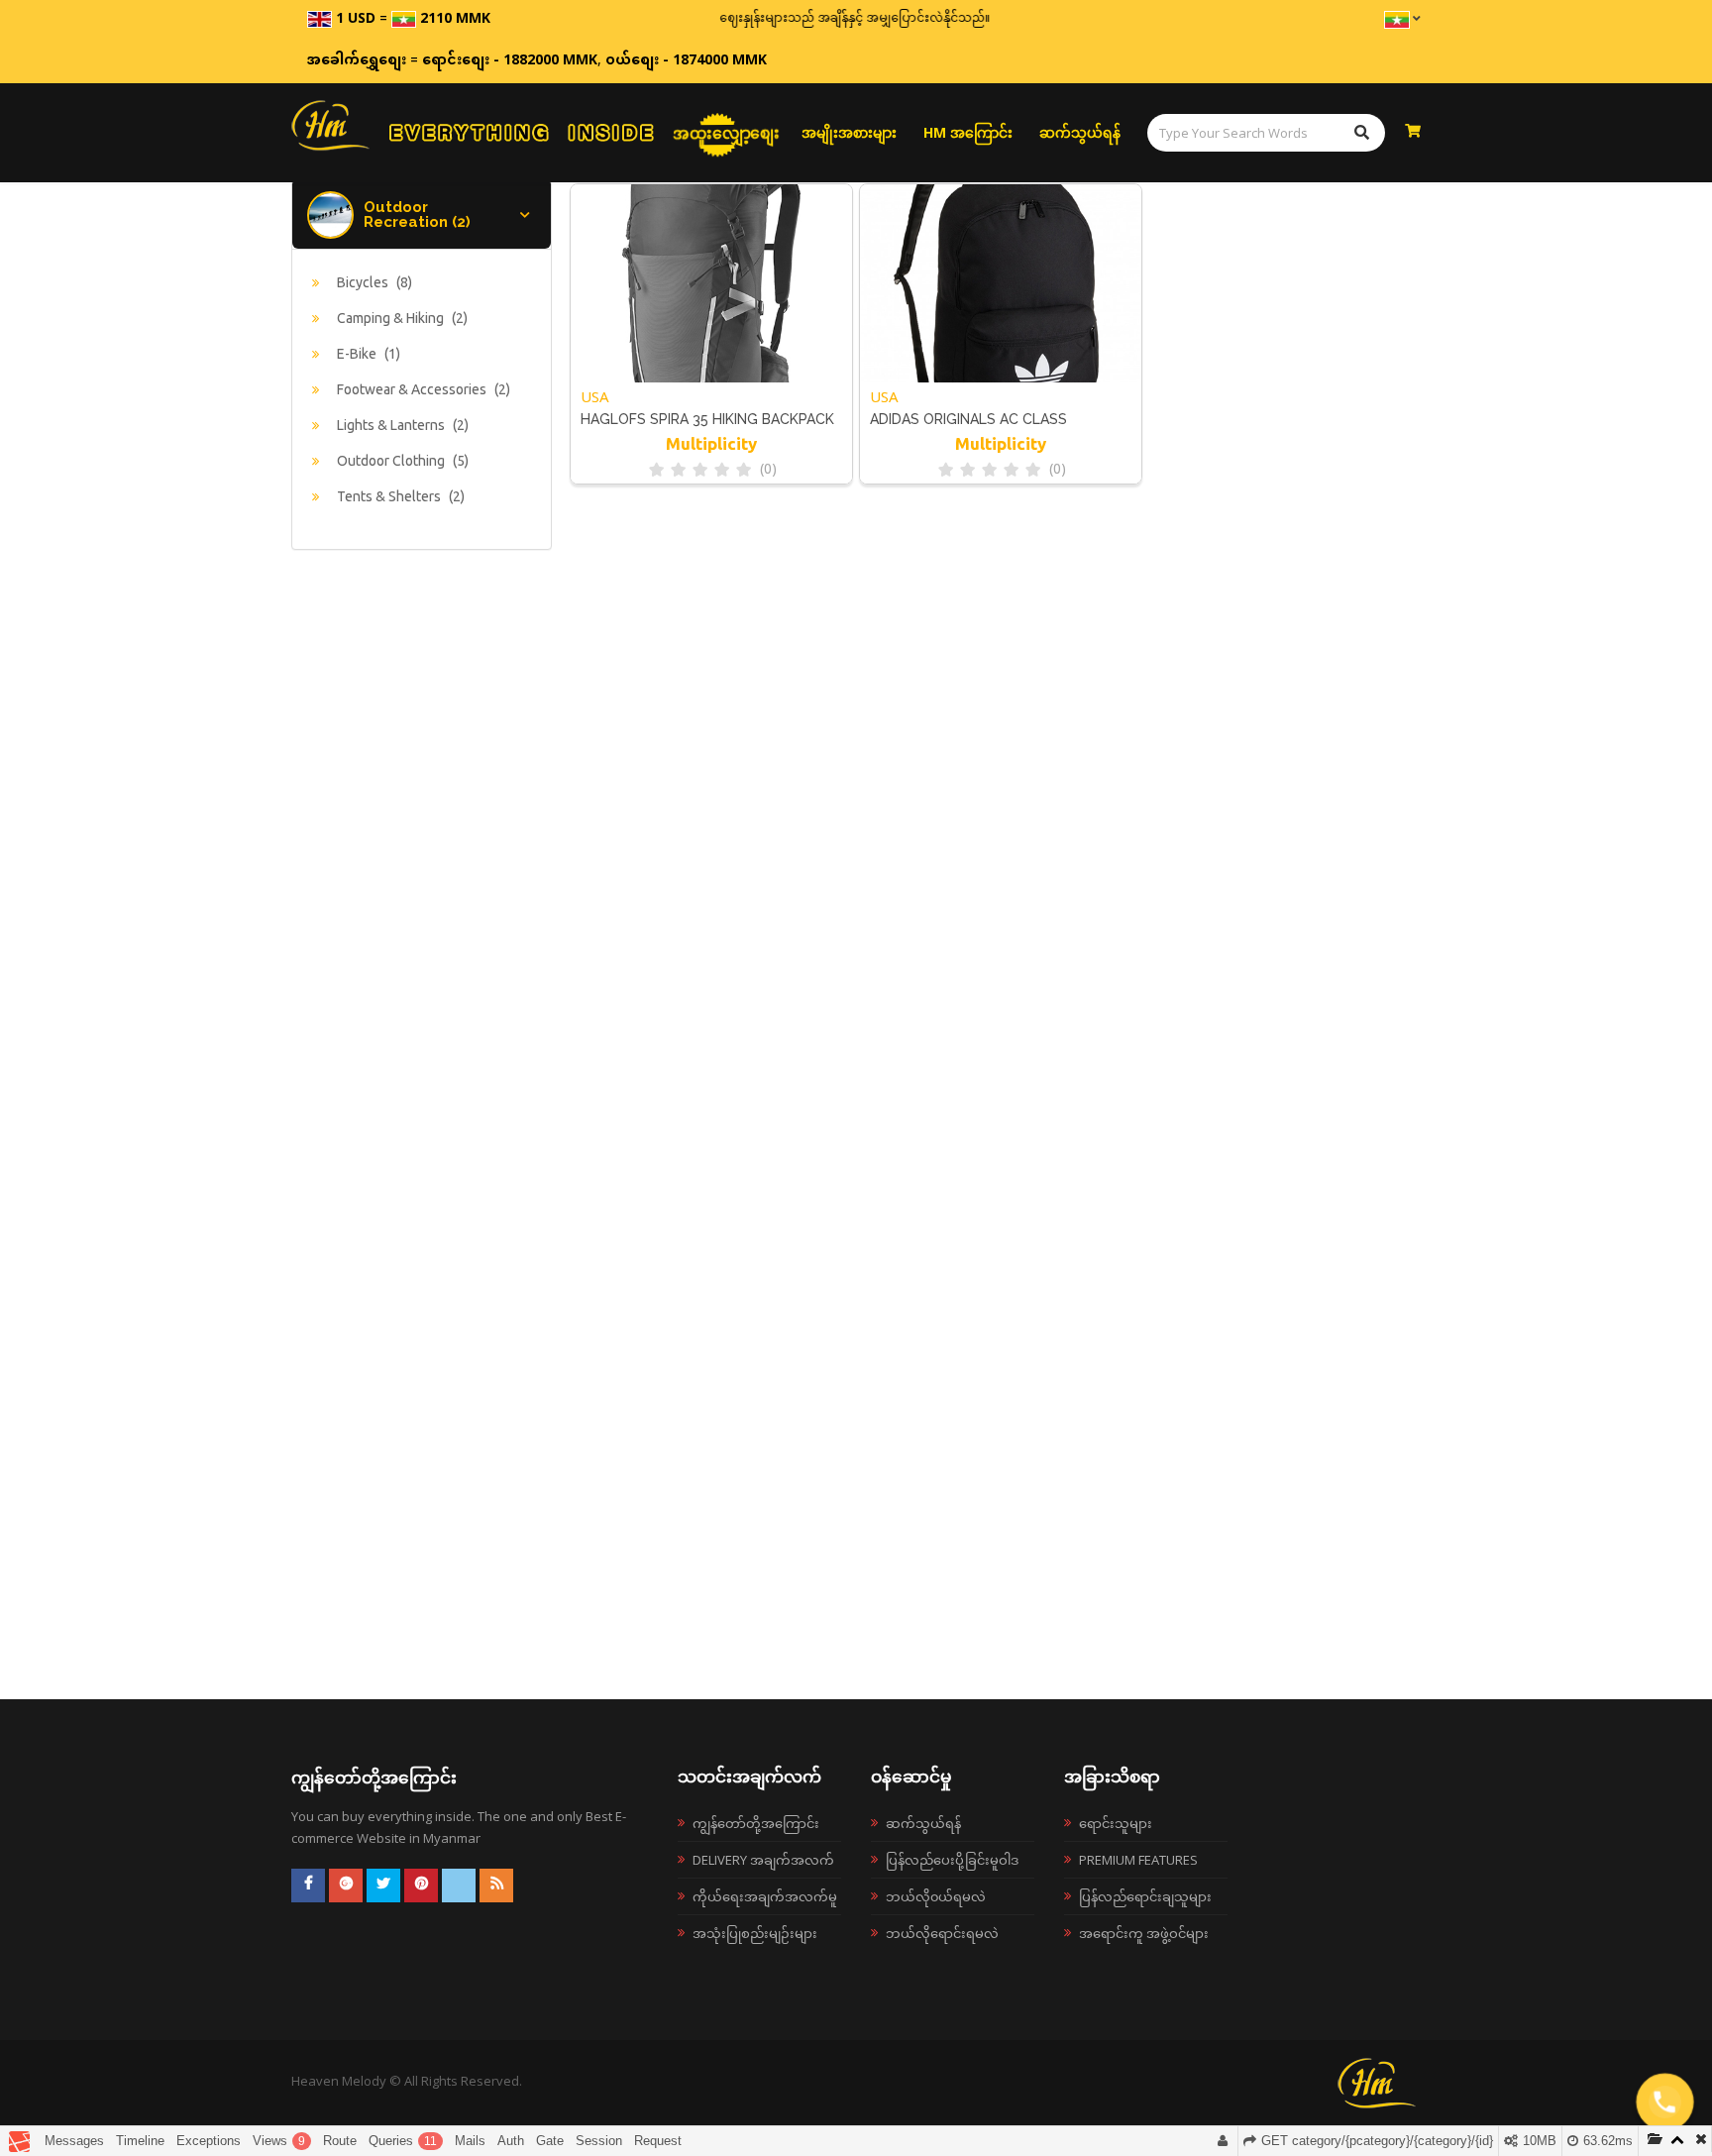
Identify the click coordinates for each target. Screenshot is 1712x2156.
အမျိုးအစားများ (849, 132)
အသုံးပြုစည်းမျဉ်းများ (755, 1933)
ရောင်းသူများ (1116, 1823)
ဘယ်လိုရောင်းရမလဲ (942, 1933)
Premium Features (1138, 1860)
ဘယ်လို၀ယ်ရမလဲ (936, 1896)
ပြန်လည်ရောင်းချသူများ (1145, 1896)
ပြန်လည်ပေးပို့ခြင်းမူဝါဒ (952, 1860)
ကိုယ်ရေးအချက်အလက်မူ (765, 1896)
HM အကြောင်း (968, 132)
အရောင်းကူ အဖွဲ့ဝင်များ (1144, 1933)
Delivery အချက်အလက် (763, 1860)
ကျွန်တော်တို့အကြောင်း (756, 1823)
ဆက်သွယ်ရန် (1080, 132)
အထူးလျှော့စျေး (726, 133)
